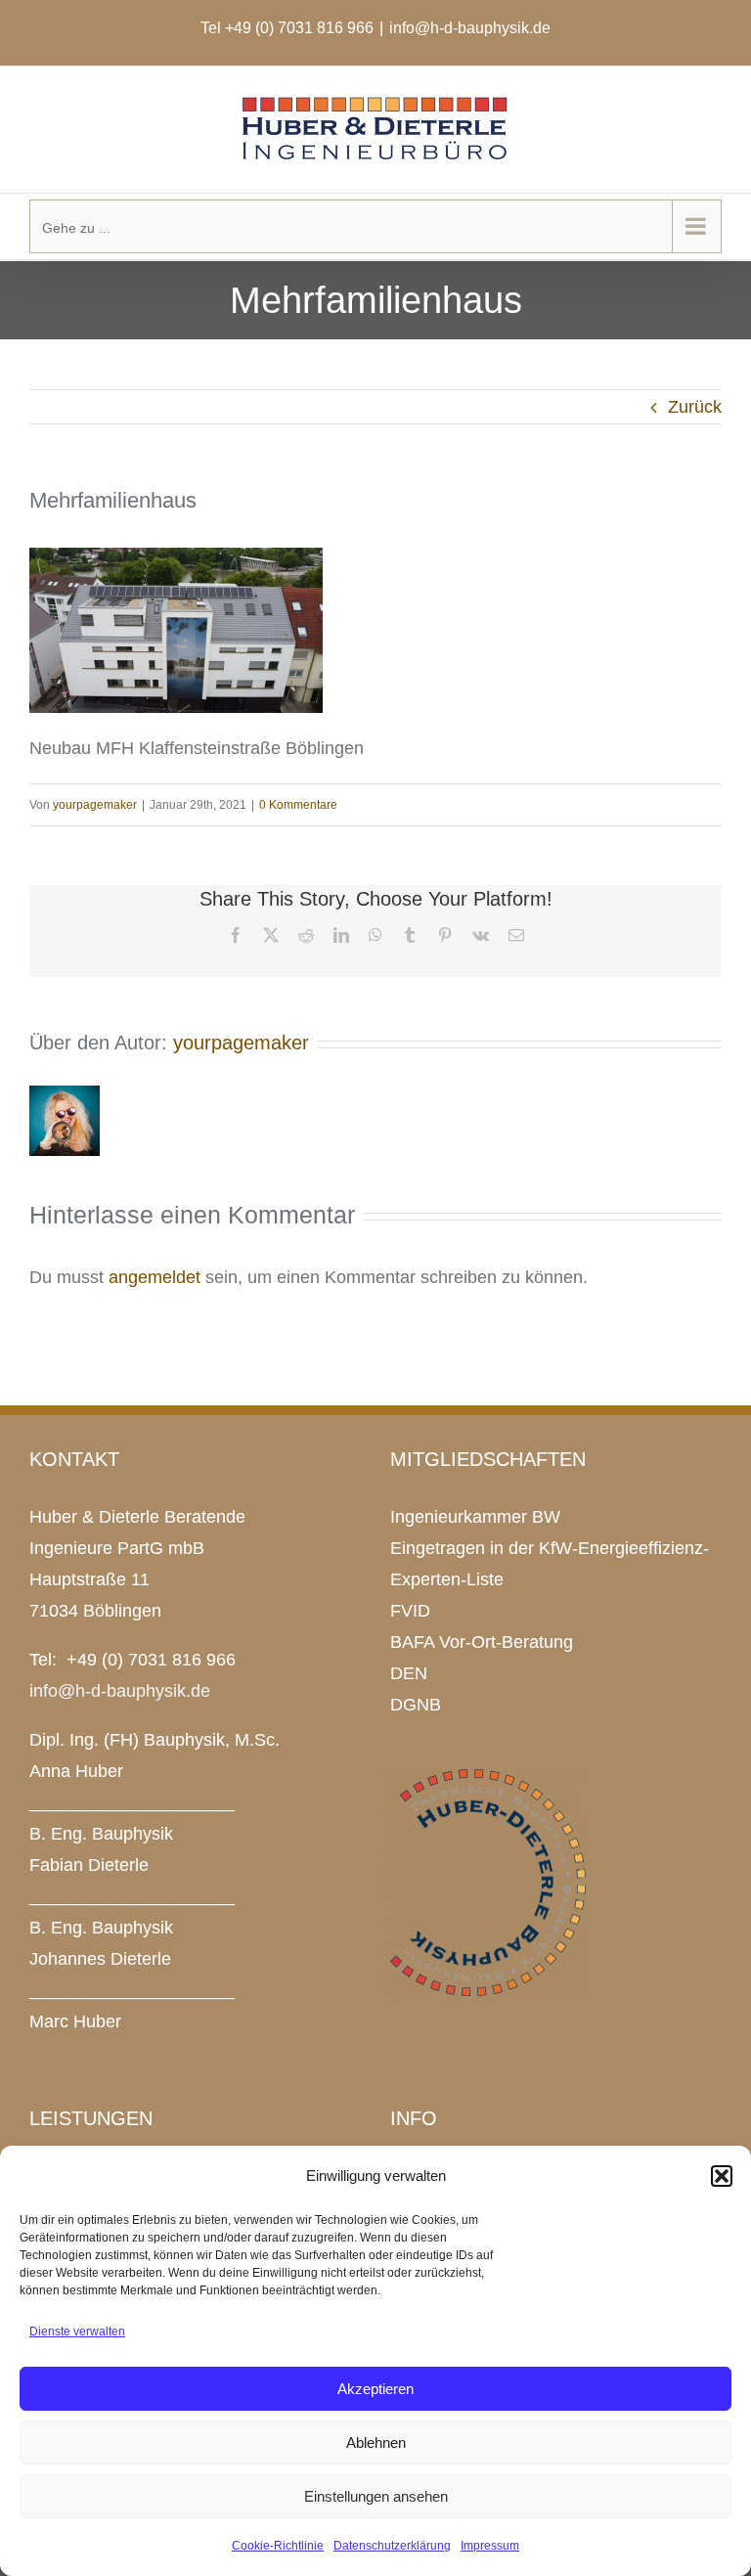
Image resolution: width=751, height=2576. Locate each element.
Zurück (695, 407)
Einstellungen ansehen (376, 2496)
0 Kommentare (298, 805)
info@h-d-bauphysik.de (470, 28)
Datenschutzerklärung (392, 2546)
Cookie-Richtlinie (278, 2546)
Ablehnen (376, 2443)
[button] (722, 2176)
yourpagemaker (95, 805)
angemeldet (155, 1277)
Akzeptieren (375, 2389)
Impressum (490, 2546)
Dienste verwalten (77, 2332)
